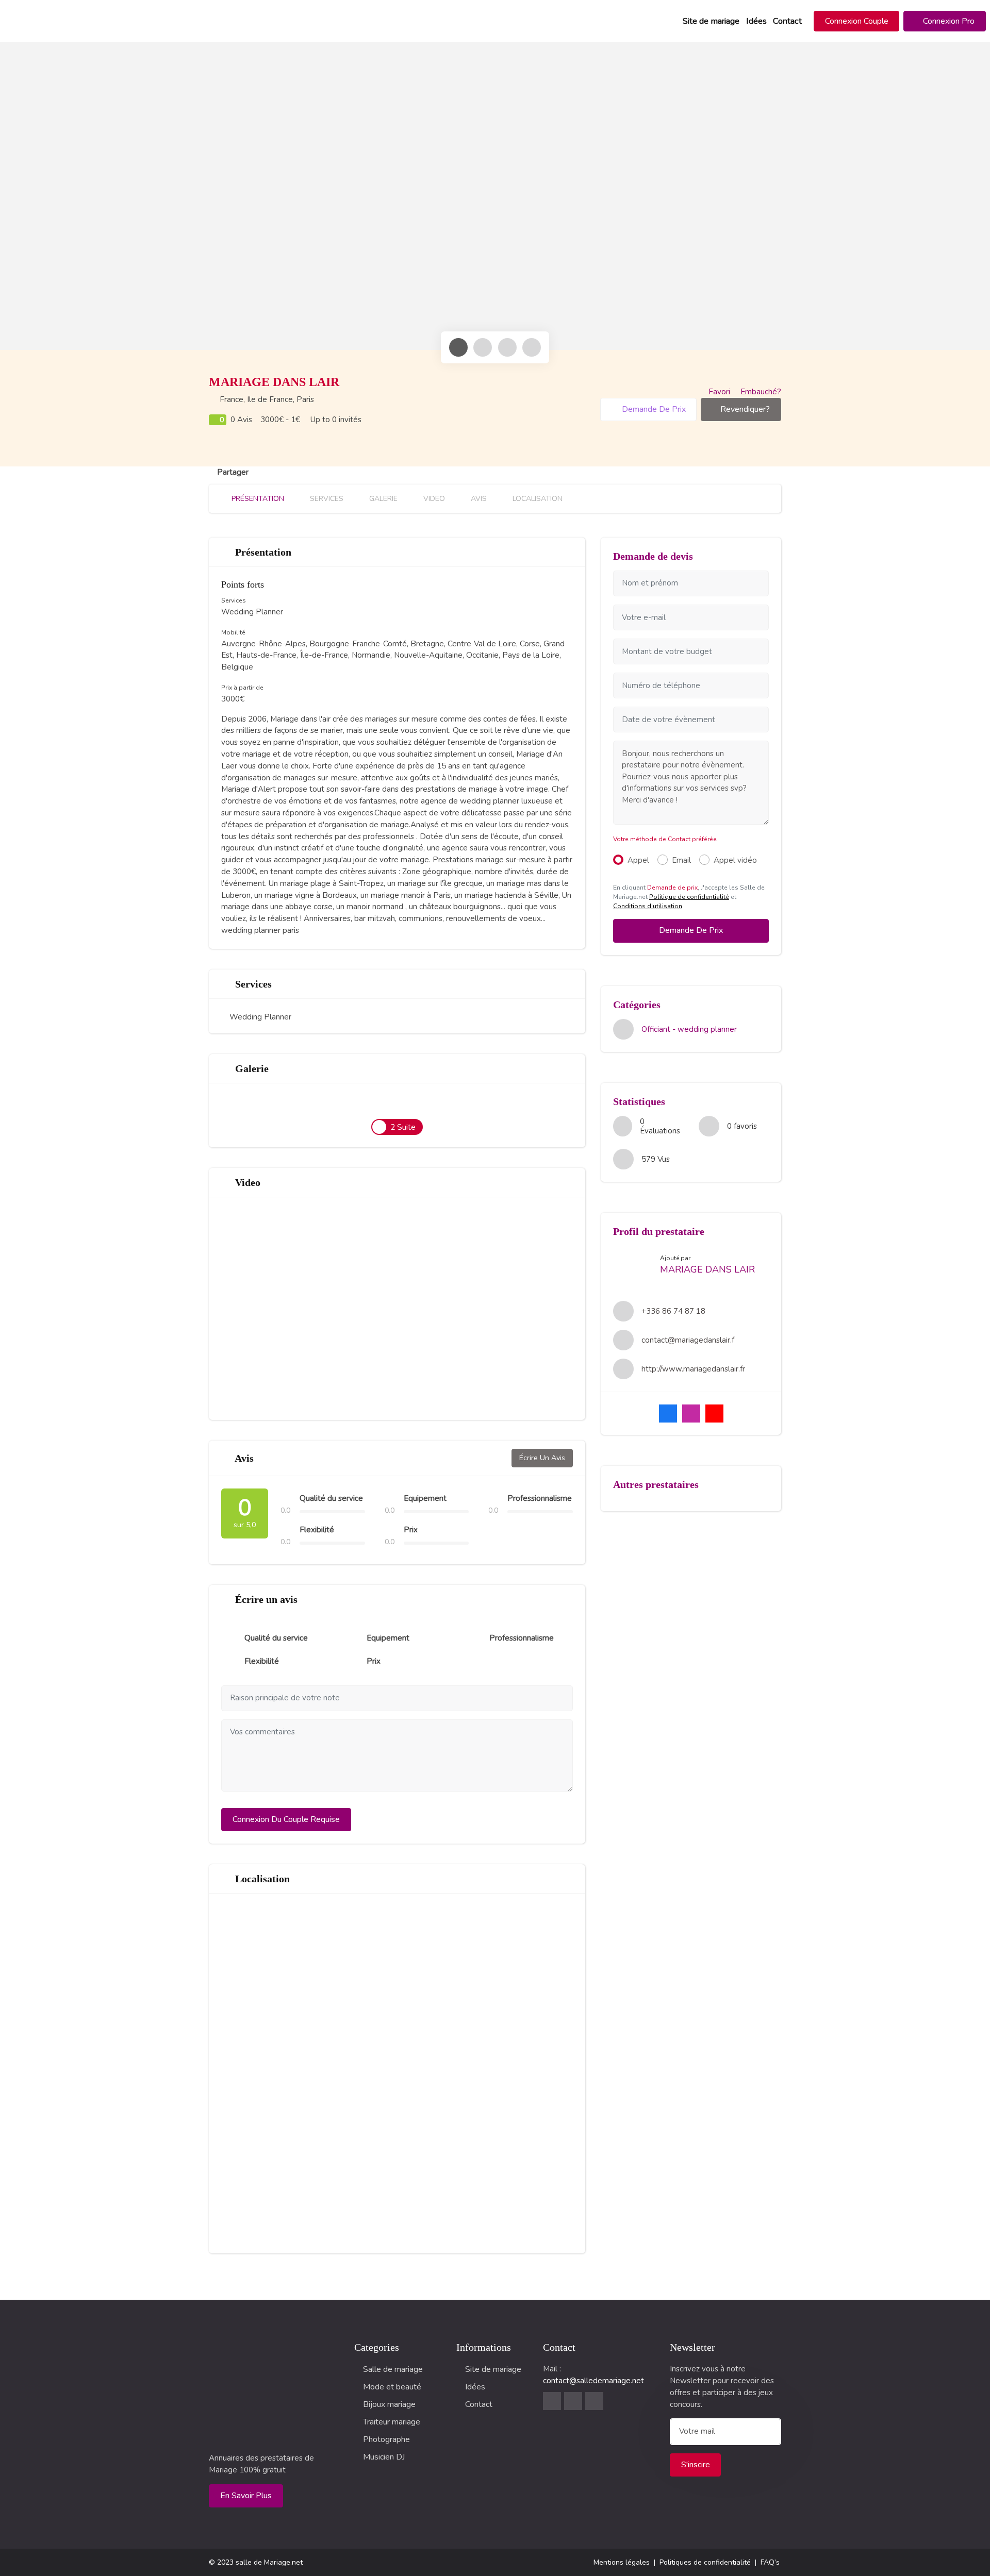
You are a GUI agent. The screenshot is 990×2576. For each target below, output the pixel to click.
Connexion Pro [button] (948, 21)
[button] (857, 21)
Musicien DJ (384, 2457)
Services (326, 499)
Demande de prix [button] (653, 409)
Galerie (382, 499)
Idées (756, 21)
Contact (787, 21)
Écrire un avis (542, 1458)
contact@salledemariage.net (593, 2381)
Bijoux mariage (389, 2404)
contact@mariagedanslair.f (688, 1340)
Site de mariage (711, 21)
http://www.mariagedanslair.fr (693, 1369)
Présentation (257, 499)
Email (681, 860)
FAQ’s (770, 2562)
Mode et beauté (392, 2387)
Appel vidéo (735, 860)
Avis (478, 499)
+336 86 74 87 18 (673, 1311)
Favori (719, 392)
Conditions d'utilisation (648, 906)
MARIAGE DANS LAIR (707, 1269)
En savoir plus (246, 2496)
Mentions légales (622, 2562)
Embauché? (760, 392)
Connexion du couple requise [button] (286, 1819)
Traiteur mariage (392, 2422)
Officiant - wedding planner (689, 1029)
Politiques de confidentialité (705, 2562)
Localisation (537, 499)
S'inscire (696, 2465)
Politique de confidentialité (689, 897)
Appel (638, 860)
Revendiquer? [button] (745, 409)
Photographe (386, 2439)
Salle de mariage (393, 2369)
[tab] (458, 347)
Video (433, 499)
